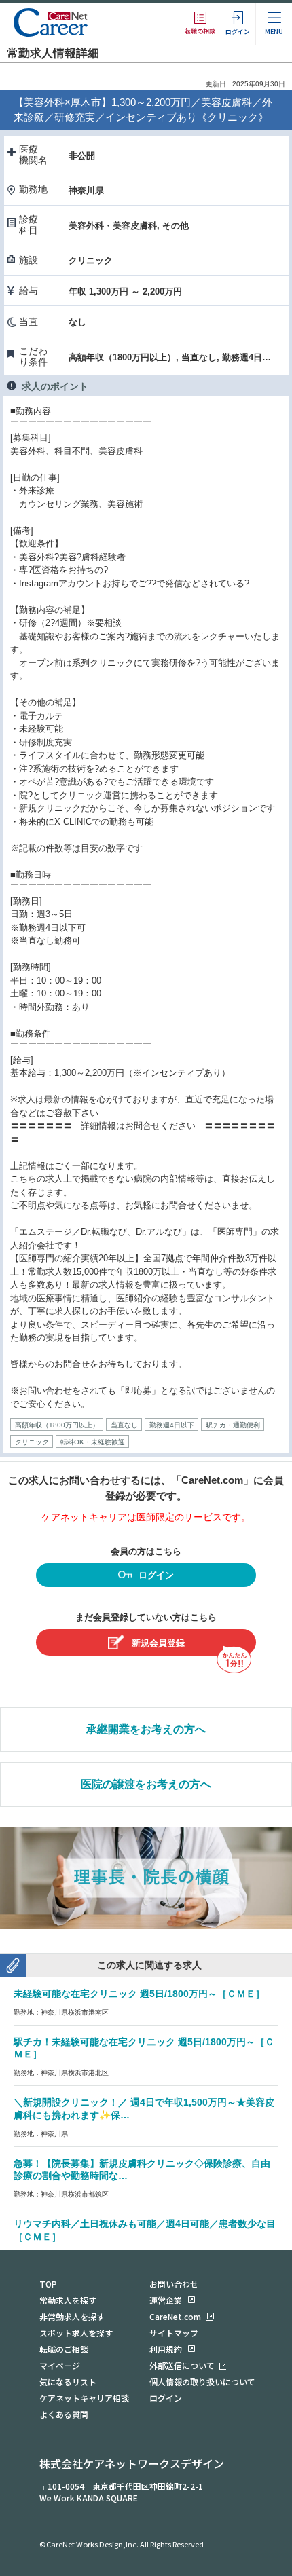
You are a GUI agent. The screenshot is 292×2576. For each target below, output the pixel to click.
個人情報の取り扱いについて (202, 2382)
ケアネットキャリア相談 (84, 2398)
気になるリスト (68, 2382)
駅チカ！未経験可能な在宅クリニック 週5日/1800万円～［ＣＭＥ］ (144, 2048)
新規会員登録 (158, 1643)
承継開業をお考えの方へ (146, 1729)
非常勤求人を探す (72, 2316)
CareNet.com (175, 2316)
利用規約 (166, 2349)
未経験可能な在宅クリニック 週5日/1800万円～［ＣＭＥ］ (139, 1994)
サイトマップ (174, 2333)
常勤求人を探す (68, 2300)
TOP (48, 2284)
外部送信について (182, 2365)
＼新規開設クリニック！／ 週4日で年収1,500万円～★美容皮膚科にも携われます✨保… (144, 2109)
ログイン (156, 1575)
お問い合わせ (174, 2284)
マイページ (60, 2365)
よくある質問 (64, 2414)
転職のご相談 (64, 2349)
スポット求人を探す (76, 2333)
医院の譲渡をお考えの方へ (146, 1784)
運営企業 (166, 2300)
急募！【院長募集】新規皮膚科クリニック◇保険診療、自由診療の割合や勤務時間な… (142, 2170)
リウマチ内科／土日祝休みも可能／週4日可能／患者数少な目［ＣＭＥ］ (145, 2230)
